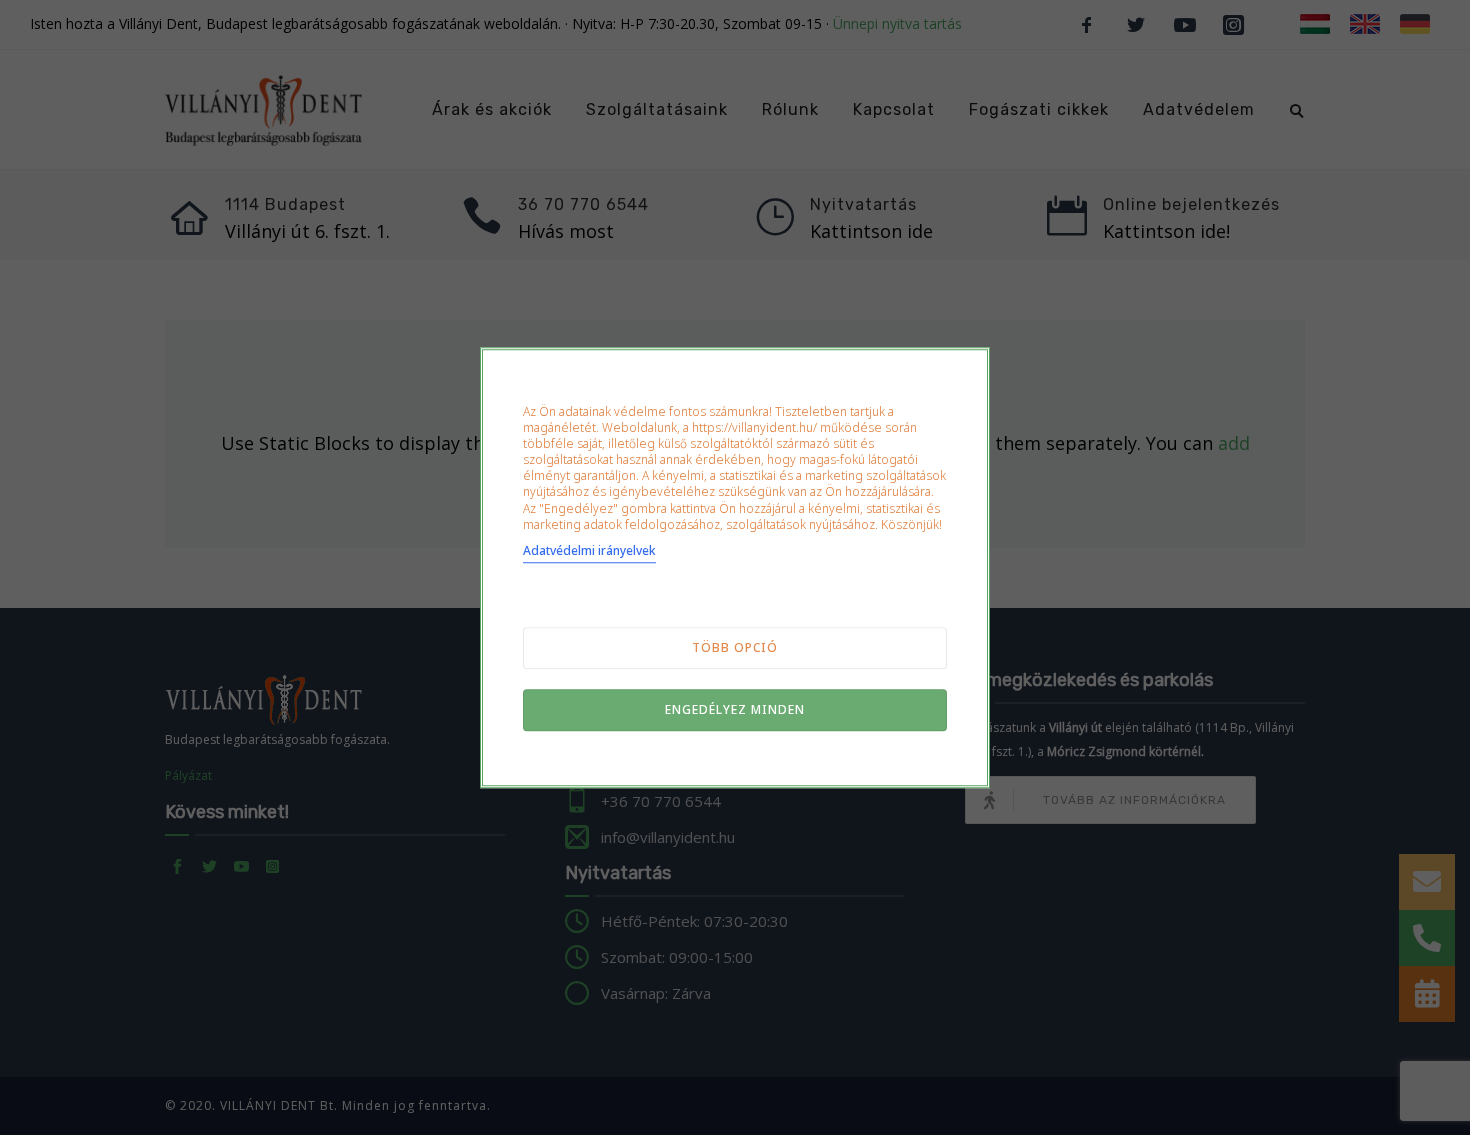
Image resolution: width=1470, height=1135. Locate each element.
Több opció (735, 647)
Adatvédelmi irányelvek (589, 550)
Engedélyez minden (735, 709)
